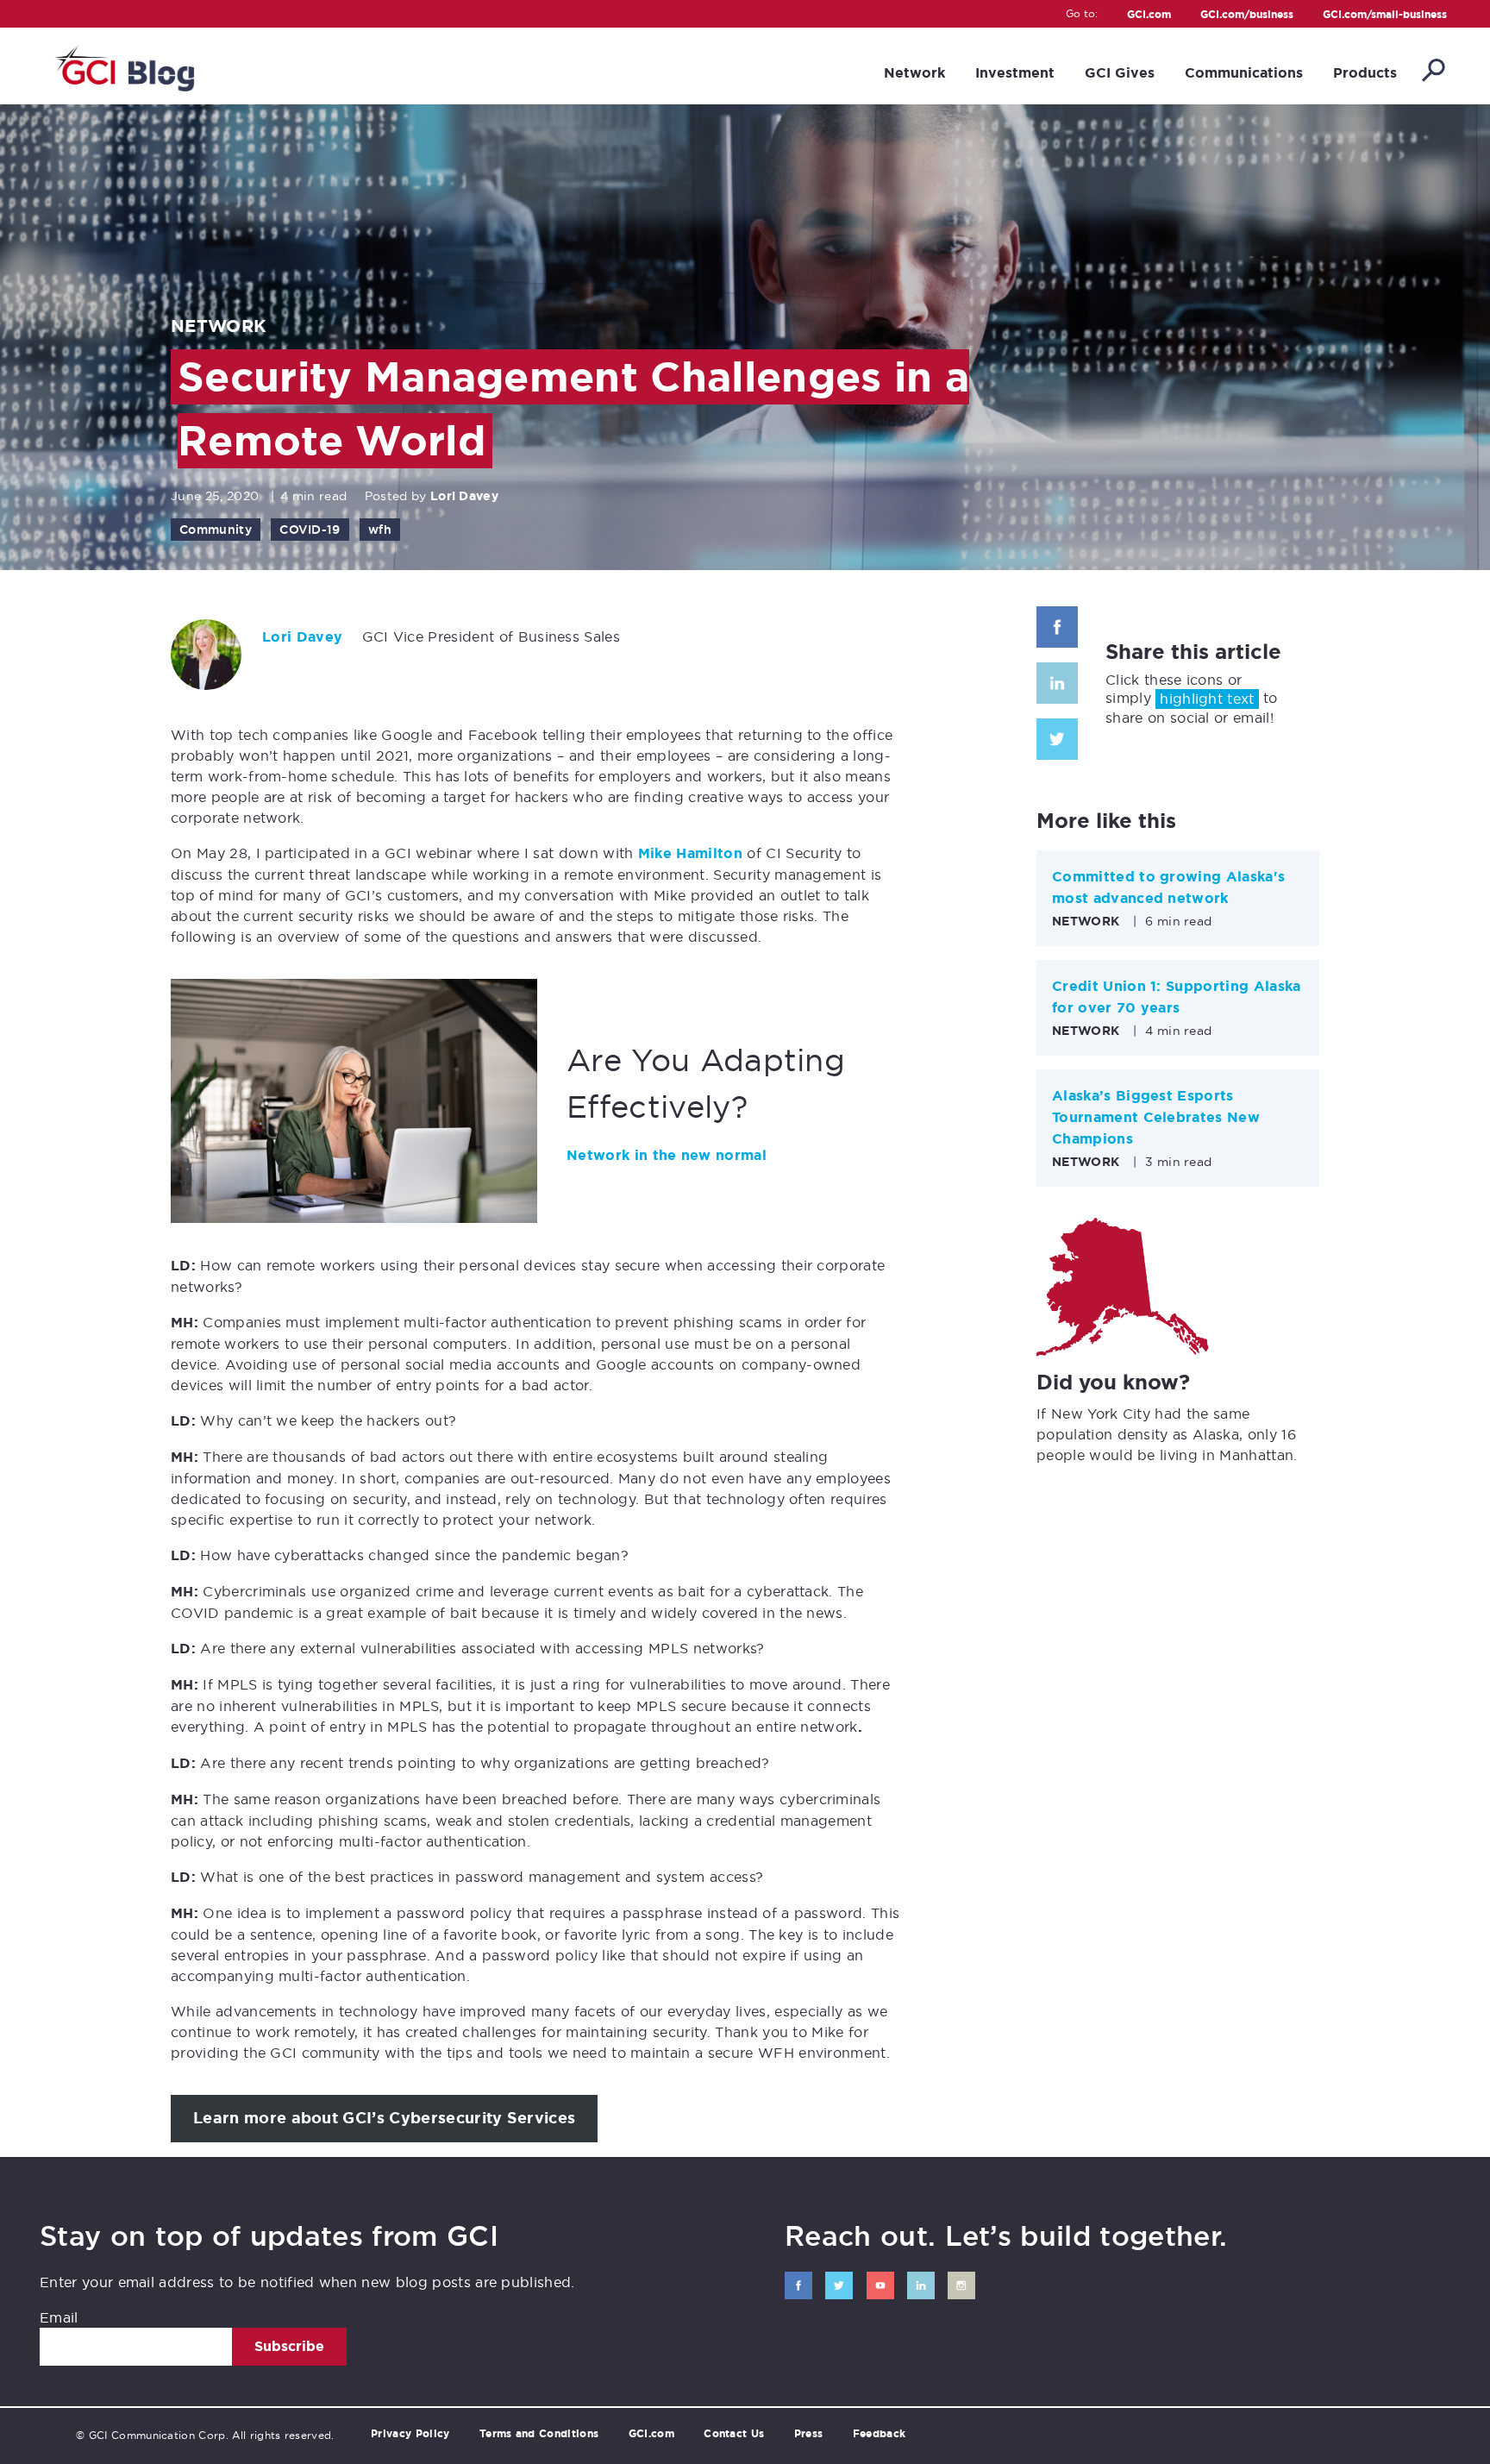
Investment (1015, 73)
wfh (380, 530)
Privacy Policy (410, 2434)
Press (809, 2434)
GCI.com (1149, 15)
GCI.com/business (1247, 15)
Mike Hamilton (690, 853)
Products (1365, 73)
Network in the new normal (667, 1155)
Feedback (880, 2434)
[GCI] (123, 66)
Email (59, 2317)
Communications (1244, 73)
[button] (1432, 72)
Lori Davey (464, 496)
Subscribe (289, 2346)
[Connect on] (798, 2285)
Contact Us (734, 2434)
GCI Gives (1120, 73)
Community (216, 530)
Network (914, 73)
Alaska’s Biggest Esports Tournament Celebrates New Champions (1156, 1117)
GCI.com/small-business (1385, 15)
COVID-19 (310, 530)
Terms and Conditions (539, 2434)
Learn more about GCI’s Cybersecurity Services (384, 2118)
